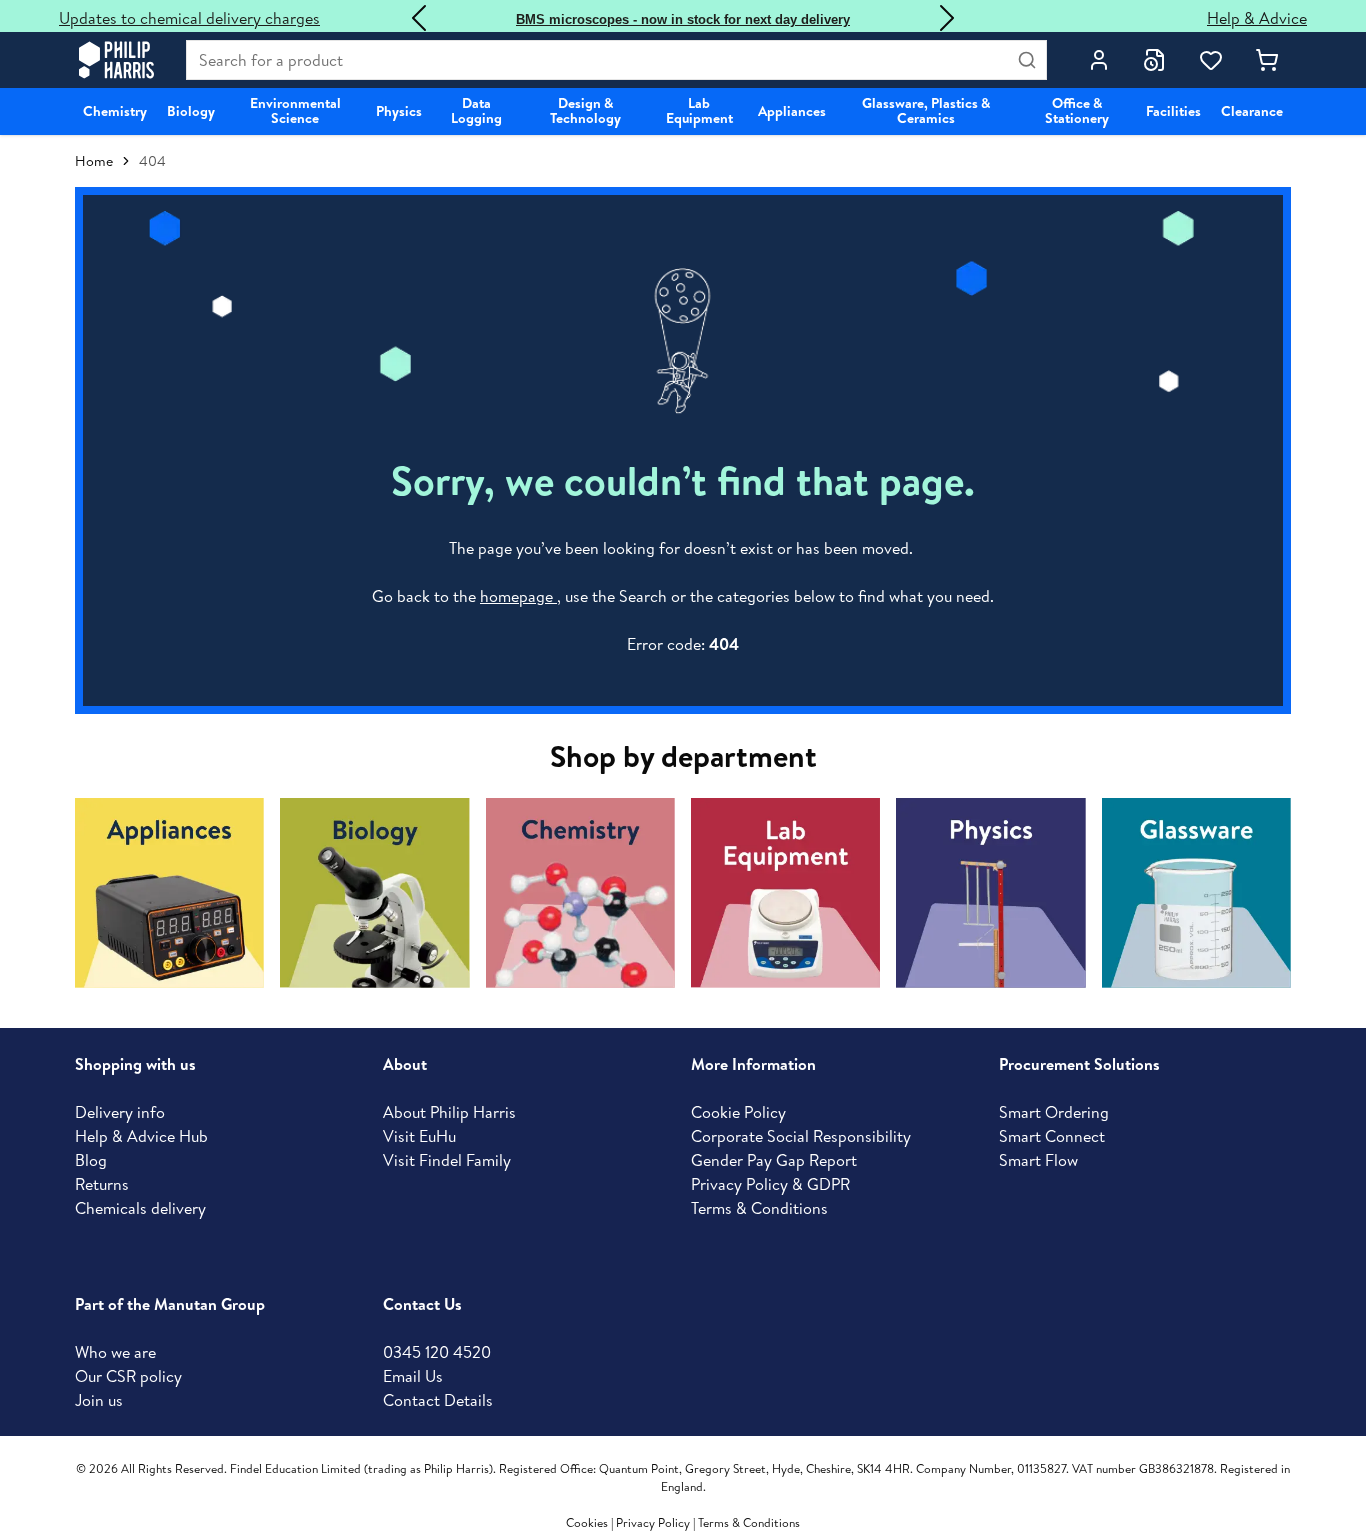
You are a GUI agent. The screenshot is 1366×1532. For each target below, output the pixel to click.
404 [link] (152, 161)
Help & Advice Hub (141, 1136)
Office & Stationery (1077, 110)
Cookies (588, 1522)
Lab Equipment (699, 110)
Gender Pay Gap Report (774, 1160)
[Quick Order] (1155, 60)
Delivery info (120, 1112)
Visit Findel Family (447, 1160)
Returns (102, 1184)
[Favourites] (1211, 60)
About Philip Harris (449, 1112)
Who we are (115, 1352)
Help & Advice (1257, 18)
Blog (91, 1160)
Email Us (413, 1376)
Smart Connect (1052, 1136)
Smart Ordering (1054, 1112)
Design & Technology (585, 110)
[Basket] (1267, 60)
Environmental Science (295, 110)
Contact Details (438, 1400)
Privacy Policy (653, 1522)
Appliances (792, 111)
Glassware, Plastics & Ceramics (926, 110)
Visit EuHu (419, 1136)
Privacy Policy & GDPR (770, 1184)
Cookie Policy (738, 1112)
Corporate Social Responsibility (801, 1136)
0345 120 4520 (437, 1352)
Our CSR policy (128, 1376)
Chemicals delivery (140, 1208)
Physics (399, 111)
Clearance (1252, 111)
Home (94, 161)
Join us (99, 1400)
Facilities (1173, 111)
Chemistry (115, 111)
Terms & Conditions (759, 1208)
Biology (191, 111)
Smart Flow (1038, 1160)
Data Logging (476, 110)
